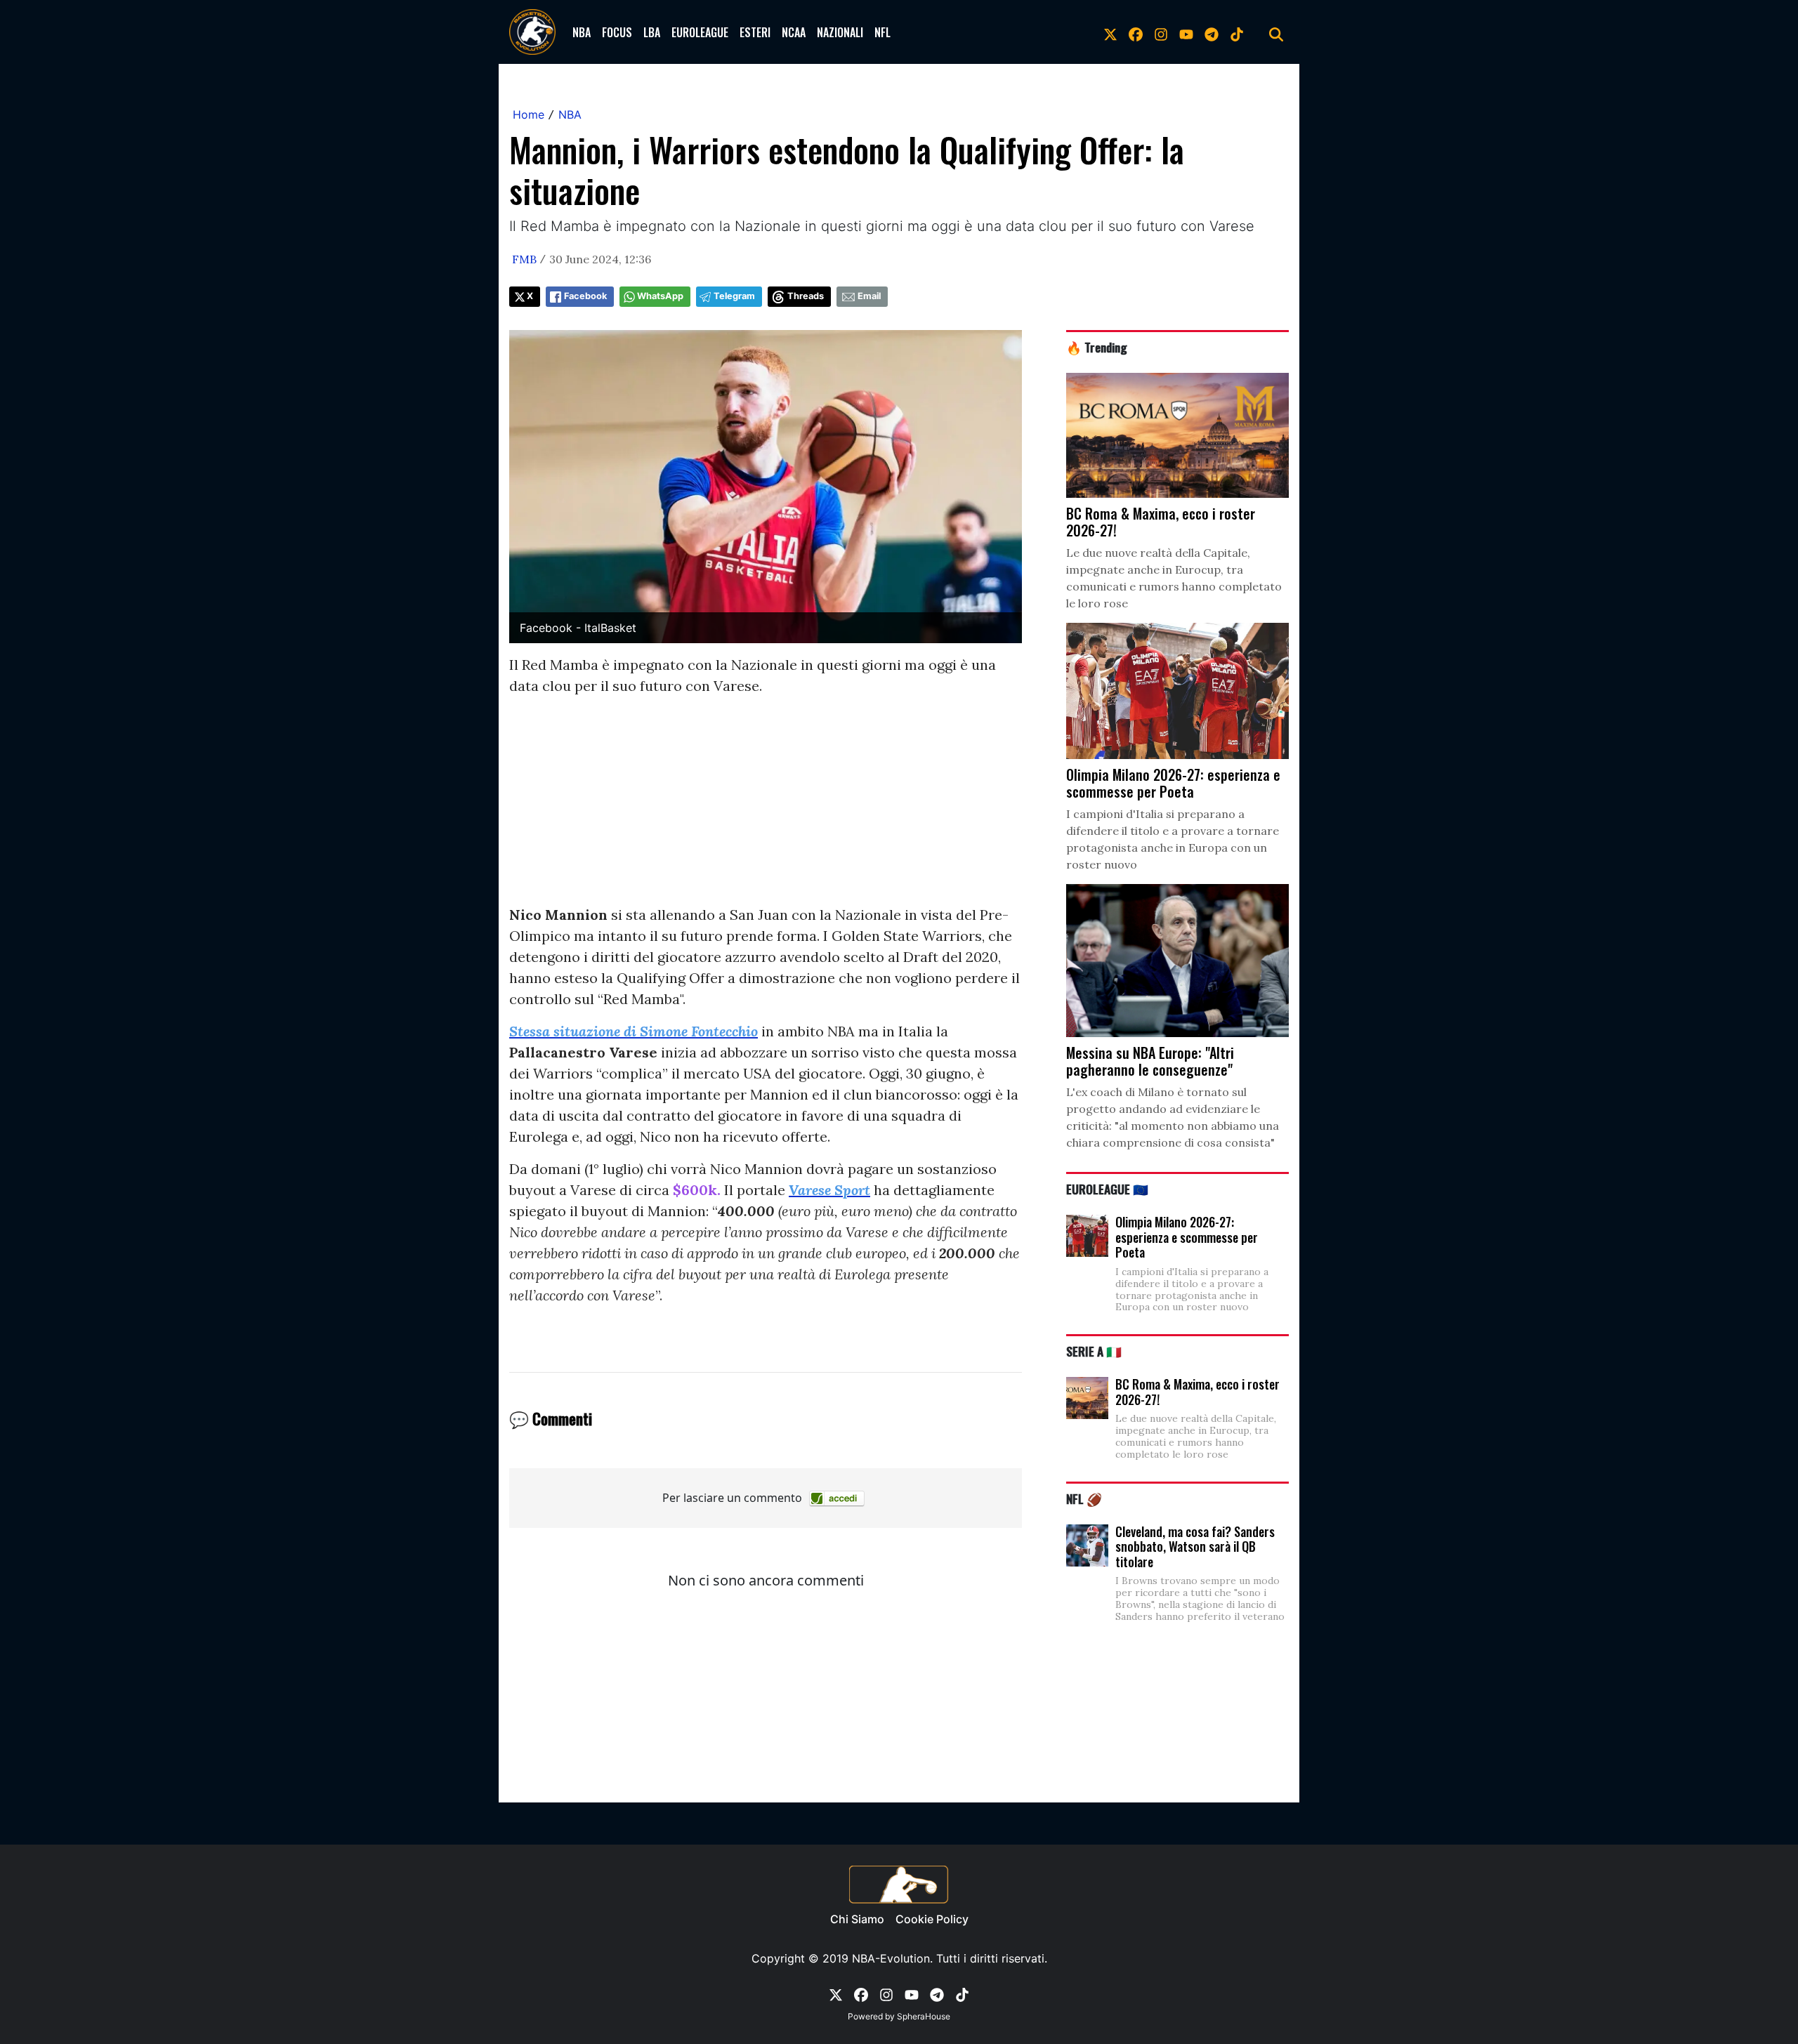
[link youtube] (1186, 32)
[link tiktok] (1237, 32)
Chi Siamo (857, 1919)
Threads (806, 296)
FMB (524, 259)
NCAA (794, 32)
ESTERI (755, 32)
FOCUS (617, 32)
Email (869, 296)
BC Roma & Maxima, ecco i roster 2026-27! (1197, 1392)
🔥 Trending (1097, 347)
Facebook (585, 296)
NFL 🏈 (1084, 1498)
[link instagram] (1161, 32)
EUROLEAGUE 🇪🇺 (1107, 1189)
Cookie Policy (932, 1919)
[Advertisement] (766, 806)
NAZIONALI (840, 32)
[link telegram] (1212, 32)
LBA (652, 32)
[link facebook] (1136, 32)
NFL (882, 32)
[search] (1276, 32)
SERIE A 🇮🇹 (1094, 1351)
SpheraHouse (924, 2016)
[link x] (1110, 32)
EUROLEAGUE (700, 32)
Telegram (734, 296)
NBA (582, 32)
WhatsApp (660, 296)
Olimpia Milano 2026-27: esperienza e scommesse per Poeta (1187, 1237)
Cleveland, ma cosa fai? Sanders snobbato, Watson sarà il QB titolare (1195, 1547)
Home (529, 114)
